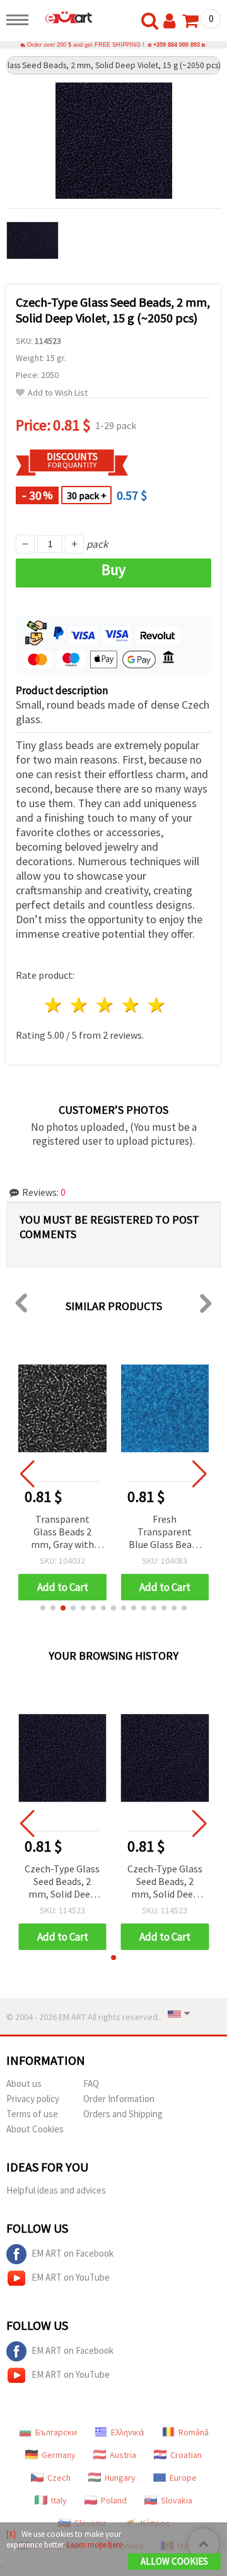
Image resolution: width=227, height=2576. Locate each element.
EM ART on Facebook (73, 2253)
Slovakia (177, 2500)
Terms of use (32, 2114)
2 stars (80, 1005)
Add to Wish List (58, 393)
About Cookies (35, 2129)
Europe (183, 2478)
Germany (59, 2455)
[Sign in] (172, 21)
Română (194, 2432)
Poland (114, 2500)
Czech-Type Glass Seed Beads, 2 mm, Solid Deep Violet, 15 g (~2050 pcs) (62, 1882)
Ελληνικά (128, 2432)
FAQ (91, 2083)
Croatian (186, 2455)
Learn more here (95, 2545)
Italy (59, 2500)
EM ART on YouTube (71, 2277)
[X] (11, 2534)
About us (24, 2083)
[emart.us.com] (64, 17)
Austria (123, 2455)
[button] (43, 1608)
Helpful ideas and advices (56, 2190)
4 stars (131, 1005)
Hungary (120, 2478)
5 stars (157, 1005)
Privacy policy (33, 2099)
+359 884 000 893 (177, 45)
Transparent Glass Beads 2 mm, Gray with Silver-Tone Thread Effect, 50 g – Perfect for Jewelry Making (62, 1533)
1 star (54, 1005)
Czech (59, 2478)
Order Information (119, 2099)
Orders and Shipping (123, 2114)
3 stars (106, 1005)
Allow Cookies (174, 2561)
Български (56, 2432)
